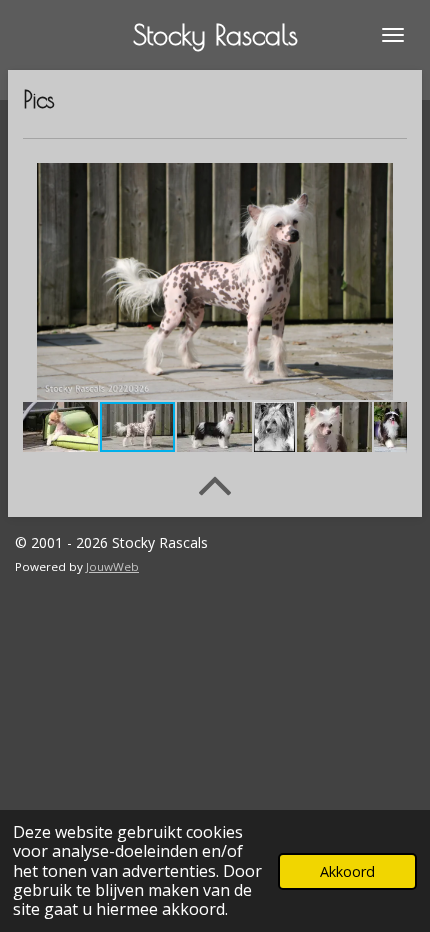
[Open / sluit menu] (393, 35)
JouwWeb (112, 566)
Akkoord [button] (347, 871)
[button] (389, 181)
